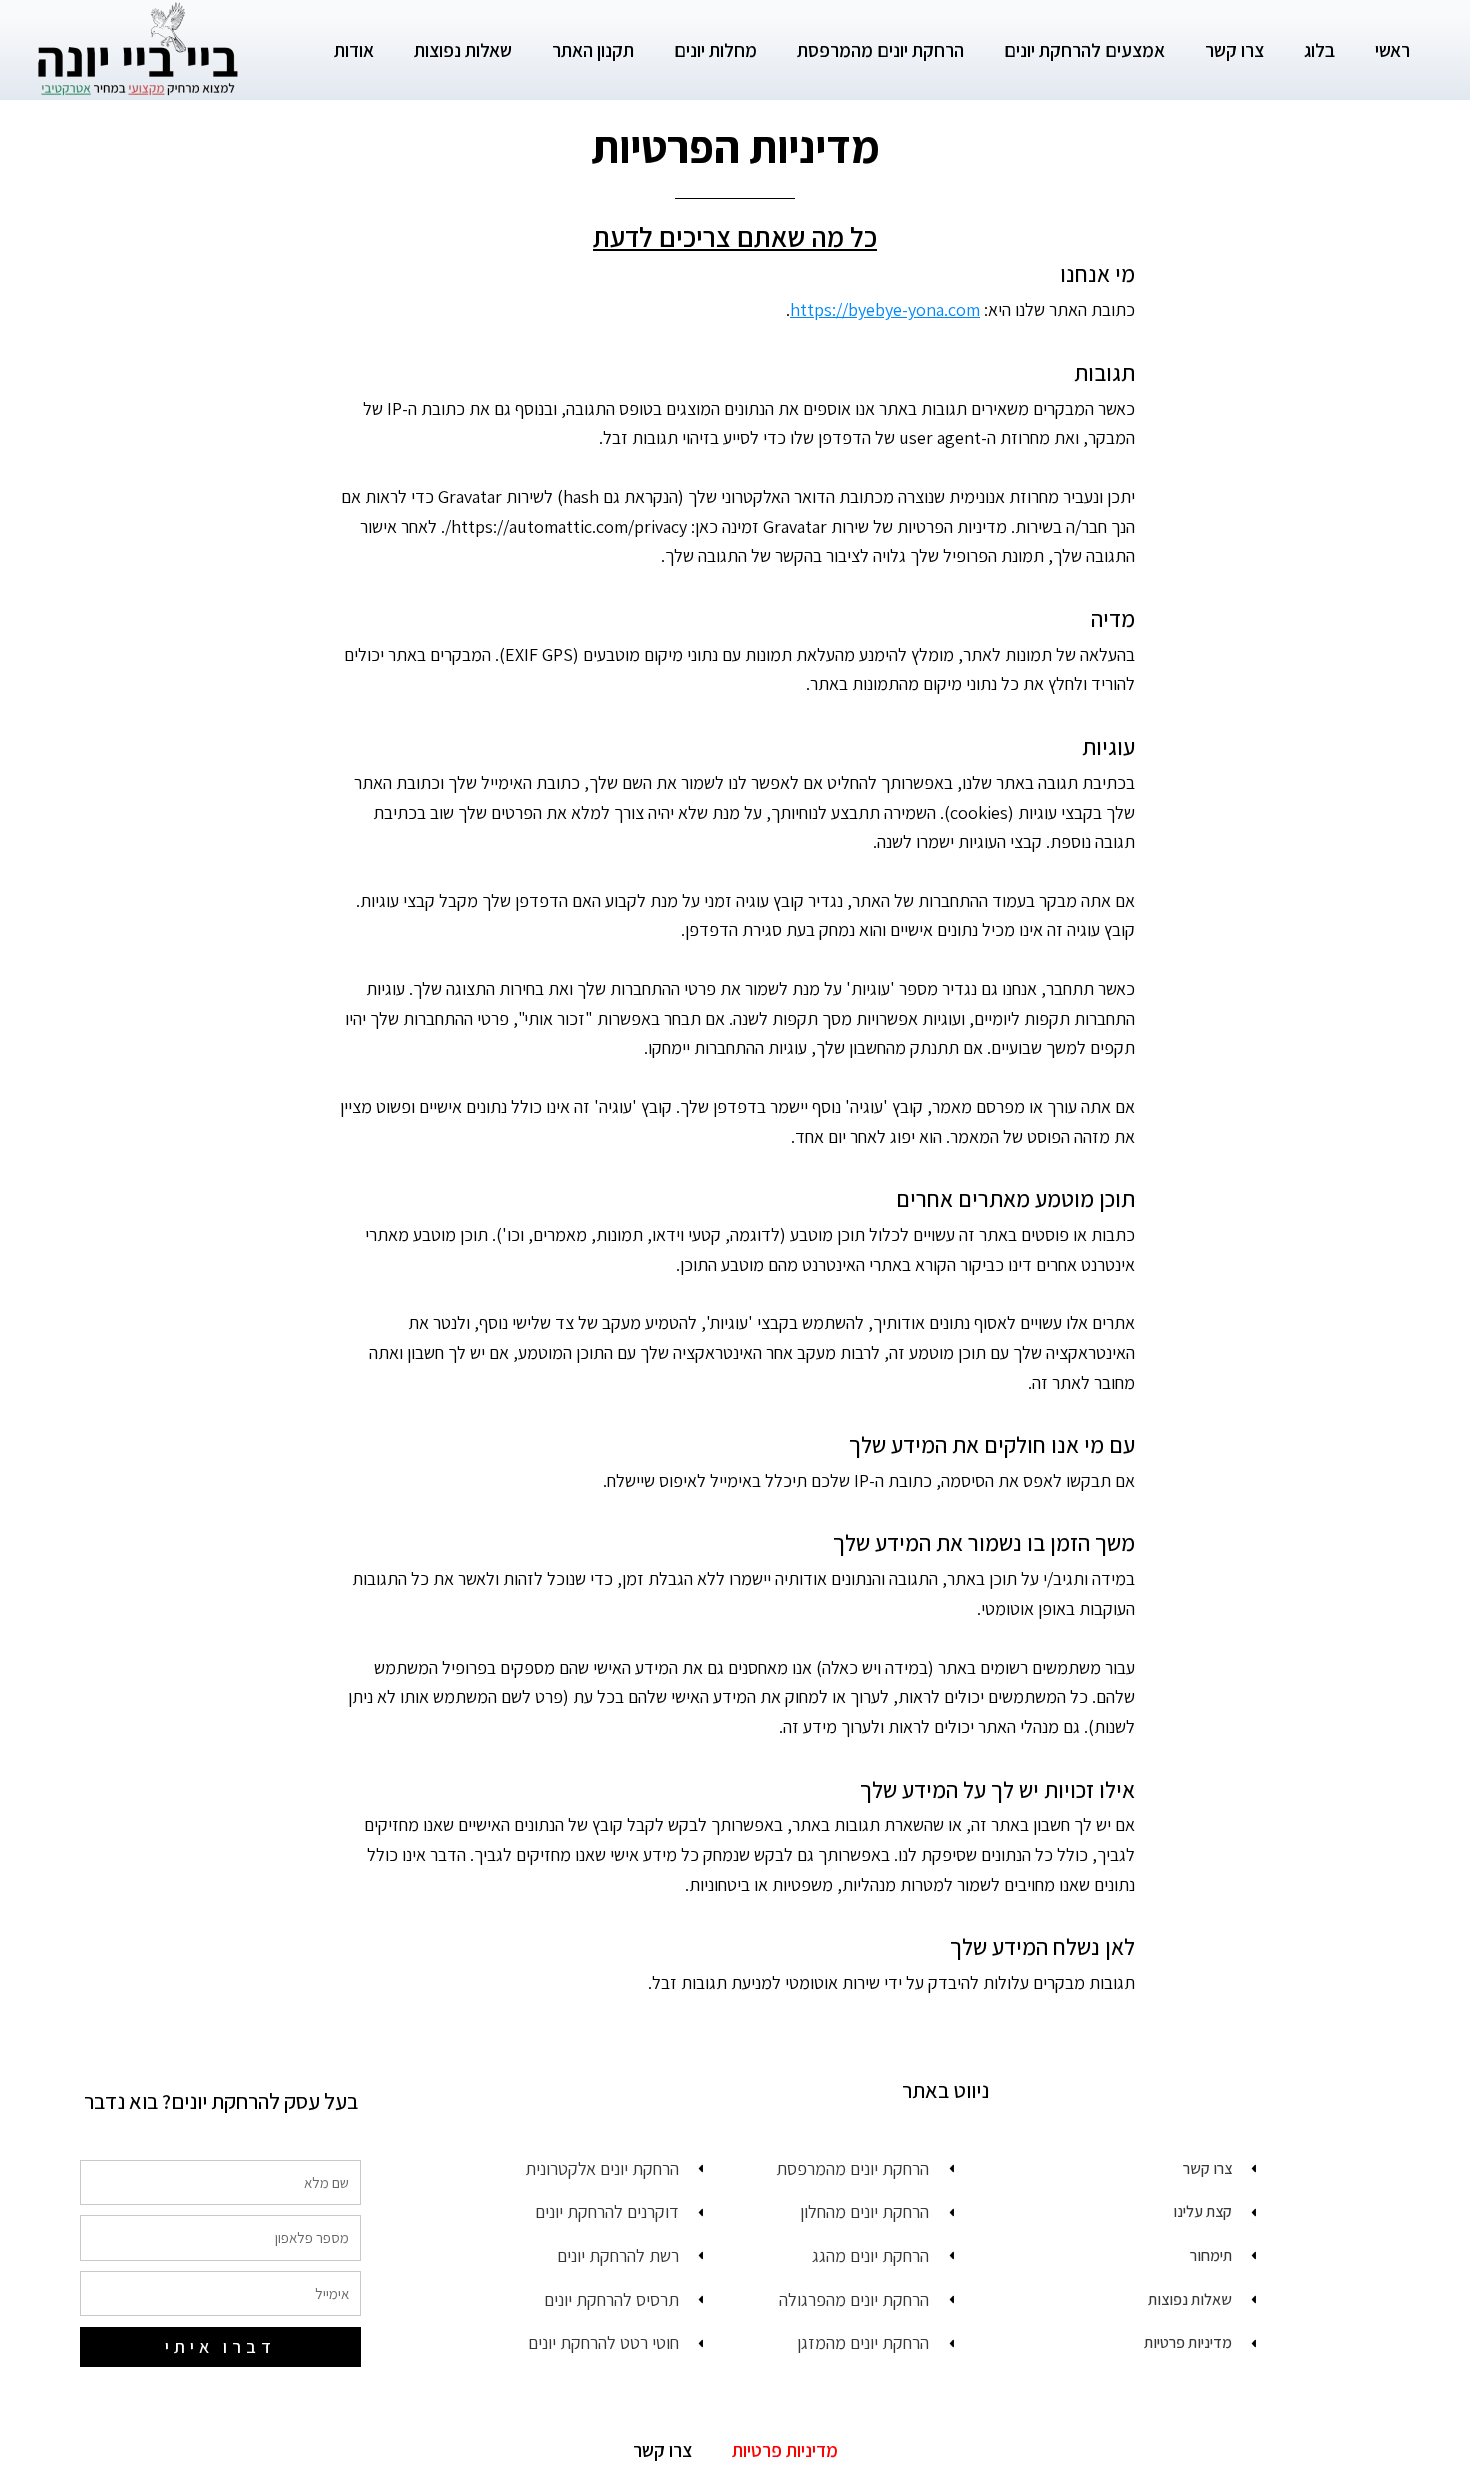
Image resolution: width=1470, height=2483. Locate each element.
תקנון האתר (593, 50)
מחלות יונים (715, 50)
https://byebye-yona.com (885, 309)
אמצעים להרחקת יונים (1084, 50)
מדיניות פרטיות (785, 2450)
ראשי (1392, 50)
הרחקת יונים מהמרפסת (880, 50)
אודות (354, 50)
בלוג (1319, 50)
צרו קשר (1234, 50)
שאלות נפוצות (463, 50)
